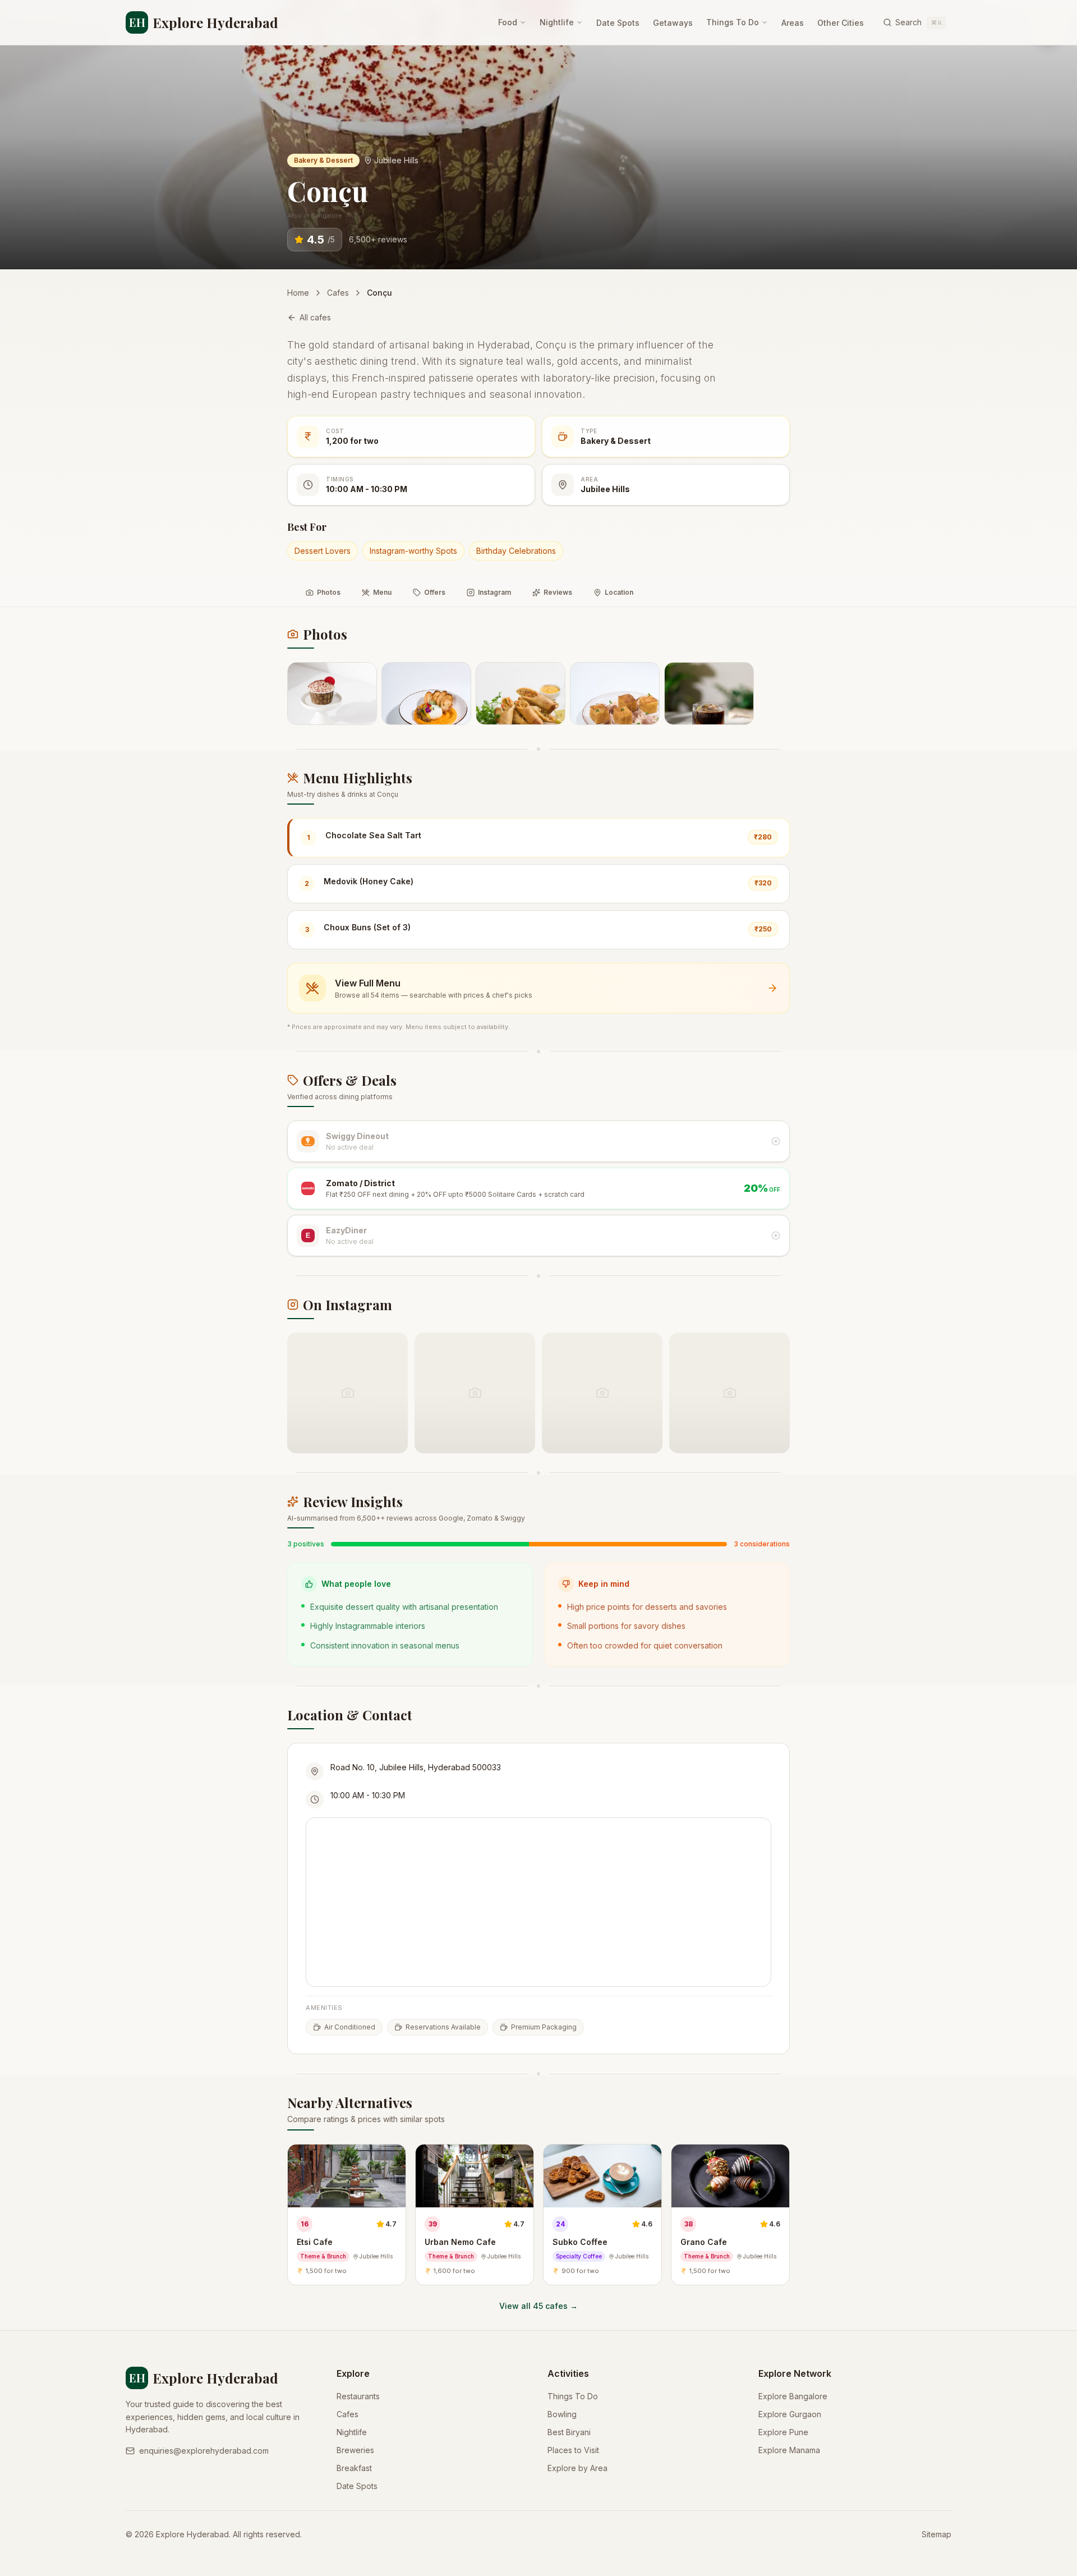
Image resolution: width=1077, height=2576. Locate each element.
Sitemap (936, 2534)
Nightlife (557, 22)
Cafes (338, 293)
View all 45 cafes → (538, 2306)
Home (298, 293)
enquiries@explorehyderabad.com (204, 2451)
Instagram (494, 592)
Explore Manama (789, 2450)
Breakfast (354, 2468)
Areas (793, 23)
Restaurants (358, 2396)
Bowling (562, 2414)
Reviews (558, 592)
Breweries (355, 2450)
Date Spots (618, 23)
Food (508, 22)
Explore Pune (783, 2432)
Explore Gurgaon (790, 2414)
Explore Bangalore (793, 2396)
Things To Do (733, 22)
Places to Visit (573, 2450)
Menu (382, 592)
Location (619, 592)
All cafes (315, 317)
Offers (435, 592)
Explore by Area (577, 2468)
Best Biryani (569, 2432)
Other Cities (841, 23)
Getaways (673, 23)
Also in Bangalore (315, 215)
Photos (329, 592)
